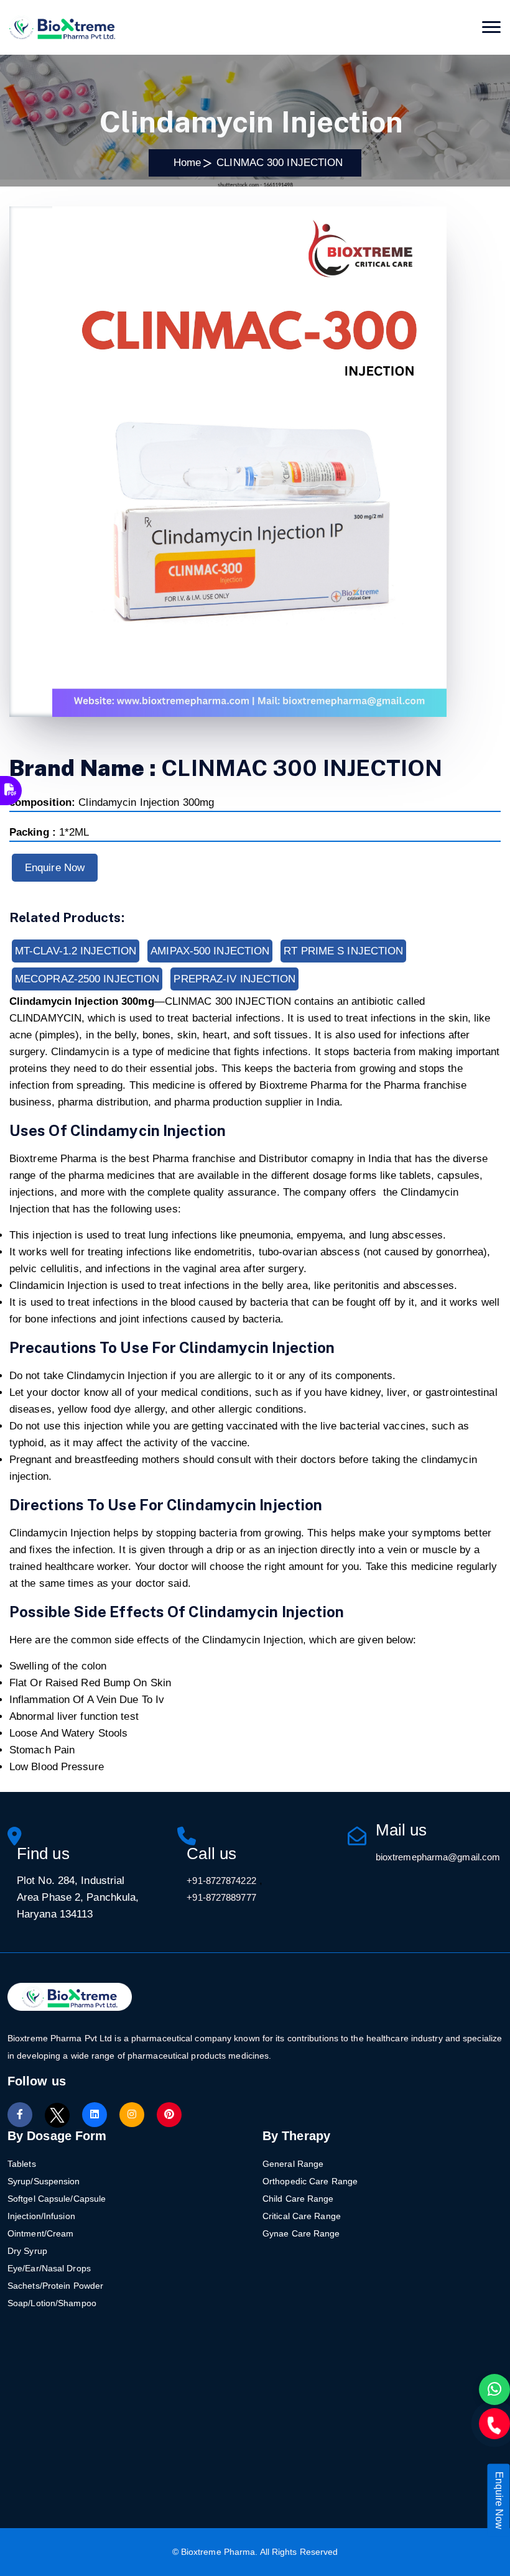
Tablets (22, 2164)
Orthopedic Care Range (310, 2181)
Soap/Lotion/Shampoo (52, 2303)
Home (184, 163)
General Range (293, 2164)
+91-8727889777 (221, 1897)
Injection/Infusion (41, 2216)
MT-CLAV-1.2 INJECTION (76, 951)
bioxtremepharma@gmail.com (438, 1857)
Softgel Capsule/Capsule (57, 2199)
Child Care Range (298, 2199)
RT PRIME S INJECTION (343, 951)
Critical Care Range (302, 2216)
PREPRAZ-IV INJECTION (234, 979)
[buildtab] (62, 27)
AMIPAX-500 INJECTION (210, 951)
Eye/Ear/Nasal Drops (49, 2268)
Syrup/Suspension (44, 2181)
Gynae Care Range (301, 2233)
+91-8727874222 (221, 1881)
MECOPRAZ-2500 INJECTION (87, 979)
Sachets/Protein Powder (55, 2286)
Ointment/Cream (40, 2233)
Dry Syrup (27, 2251)
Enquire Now (55, 868)
